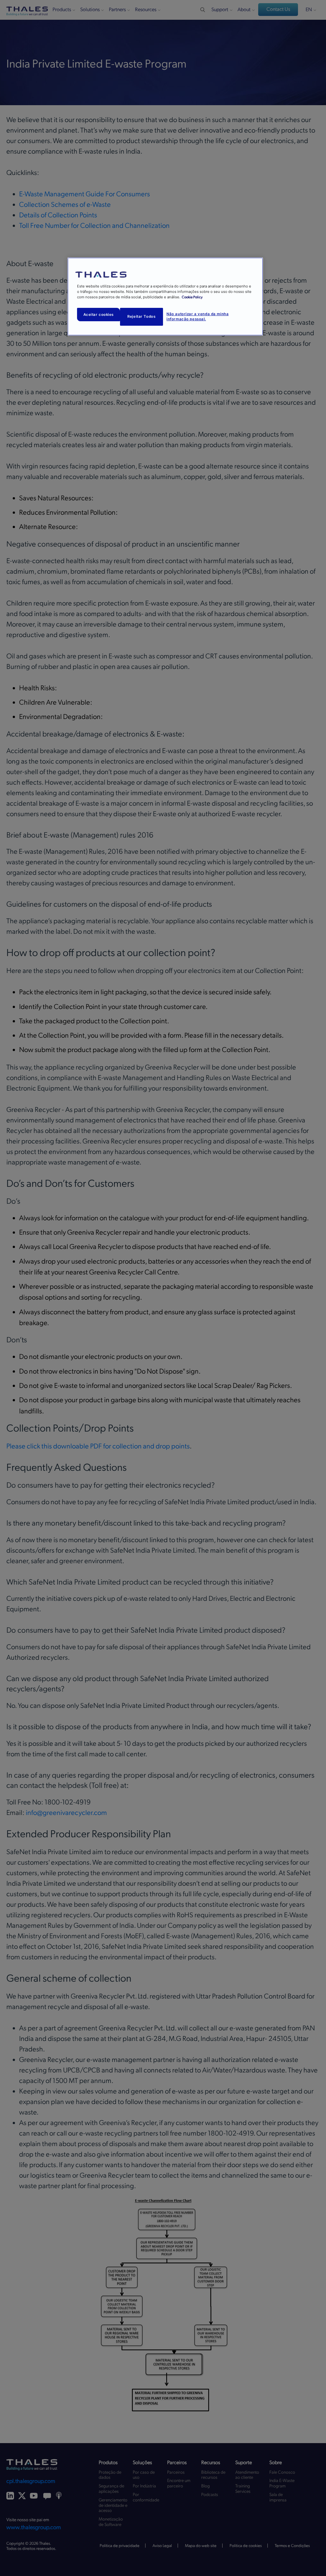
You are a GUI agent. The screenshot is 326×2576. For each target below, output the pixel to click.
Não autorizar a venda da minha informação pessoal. (198, 316)
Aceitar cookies (99, 315)
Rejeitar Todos (141, 316)
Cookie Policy (192, 297)
